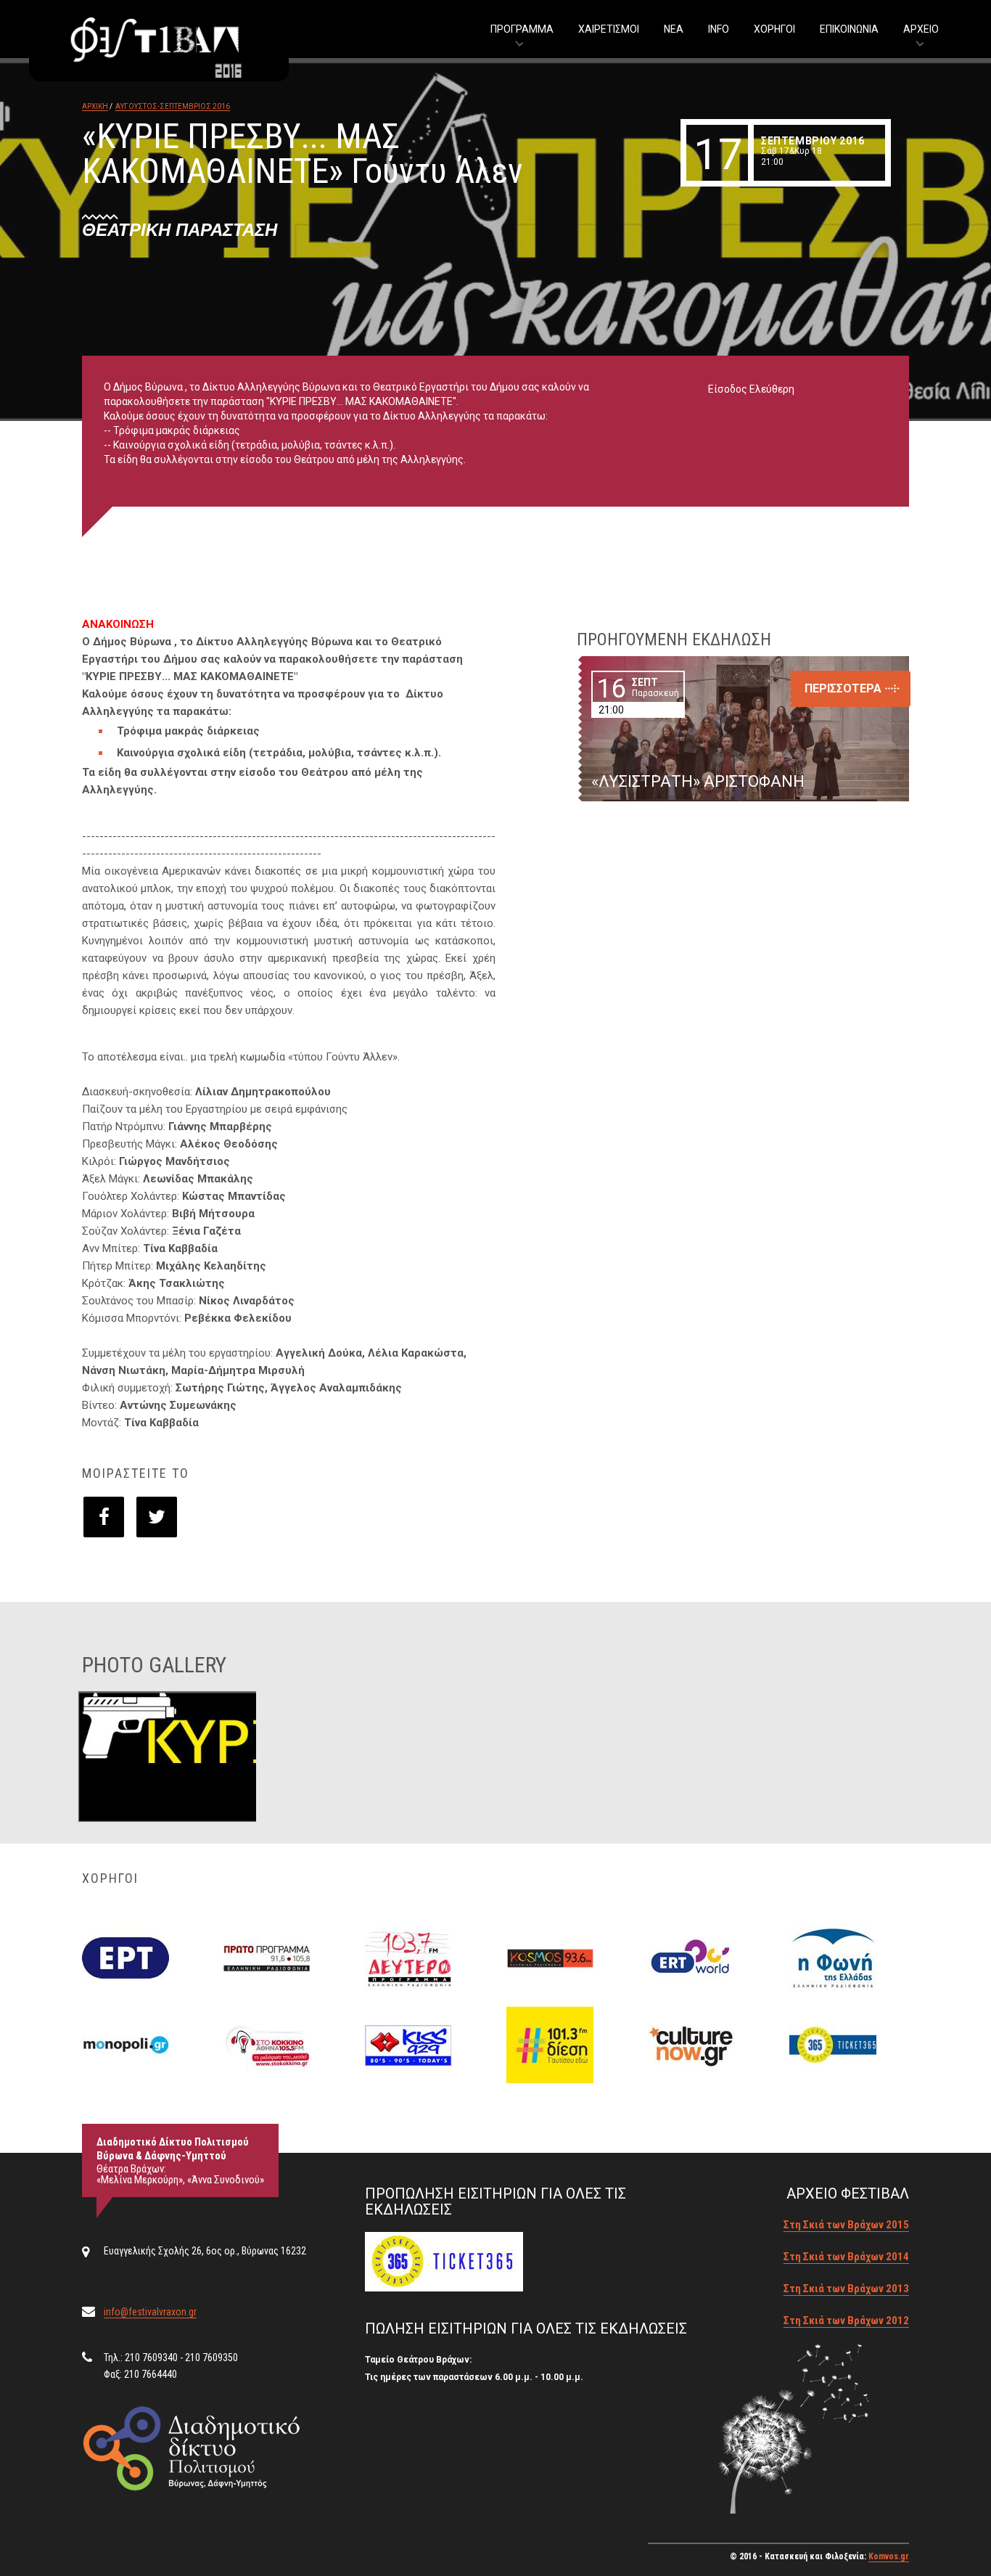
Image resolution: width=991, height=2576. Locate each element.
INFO (719, 29)
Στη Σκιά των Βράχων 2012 (846, 2321)
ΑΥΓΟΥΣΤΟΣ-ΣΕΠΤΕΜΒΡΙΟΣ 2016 (173, 106)
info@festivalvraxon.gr (150, 2312)
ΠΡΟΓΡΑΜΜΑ (522, 29)
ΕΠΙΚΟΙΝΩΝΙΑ (849, 29)
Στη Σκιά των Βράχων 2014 (846, 2257)
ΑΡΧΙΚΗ (95, 106)
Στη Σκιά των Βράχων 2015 (846, 2225)
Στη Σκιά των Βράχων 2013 (846, 2289)
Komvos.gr (889, 2556)
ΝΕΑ (674, 29)
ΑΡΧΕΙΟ (921, 29)
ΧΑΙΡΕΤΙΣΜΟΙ (609, 29)
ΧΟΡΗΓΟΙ (774, 29)
